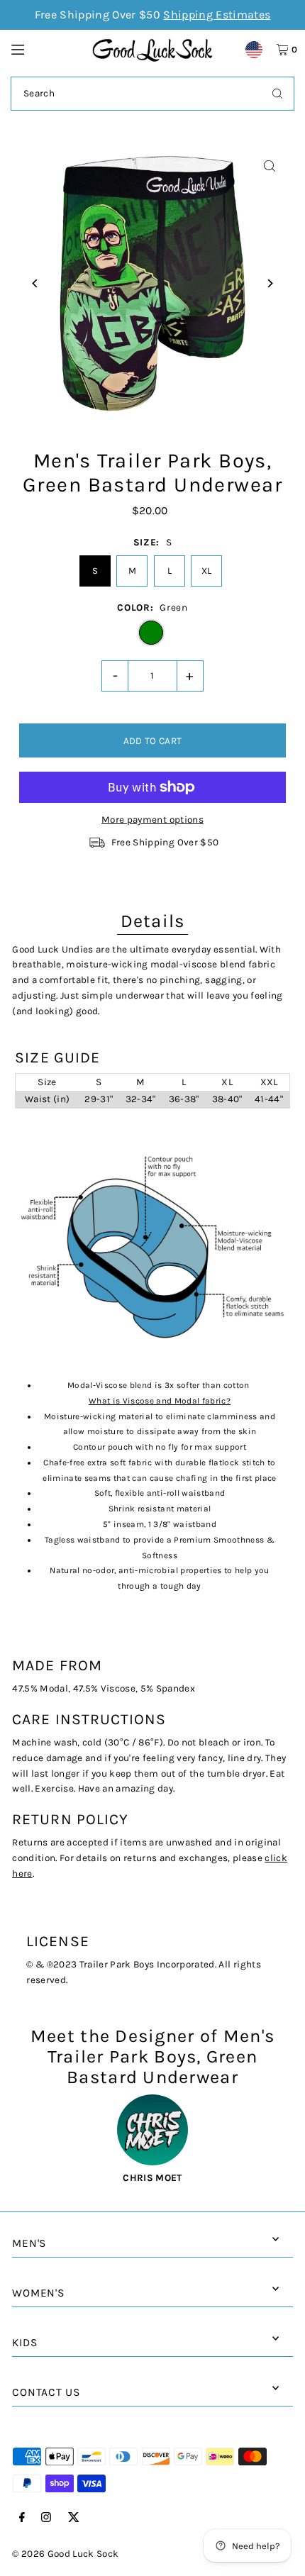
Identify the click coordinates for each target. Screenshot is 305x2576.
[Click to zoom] (270, 166)
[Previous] (35, 283)
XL (207, 571)
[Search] (277, 94)
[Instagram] (46, 2518)
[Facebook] (22, 2518)
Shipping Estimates (217, 15)
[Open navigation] (45, 49)
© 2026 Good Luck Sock (65, 2554)
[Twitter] (74, 2518)
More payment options (152, 820)
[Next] (270, 283)
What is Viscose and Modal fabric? (160, 1401)
